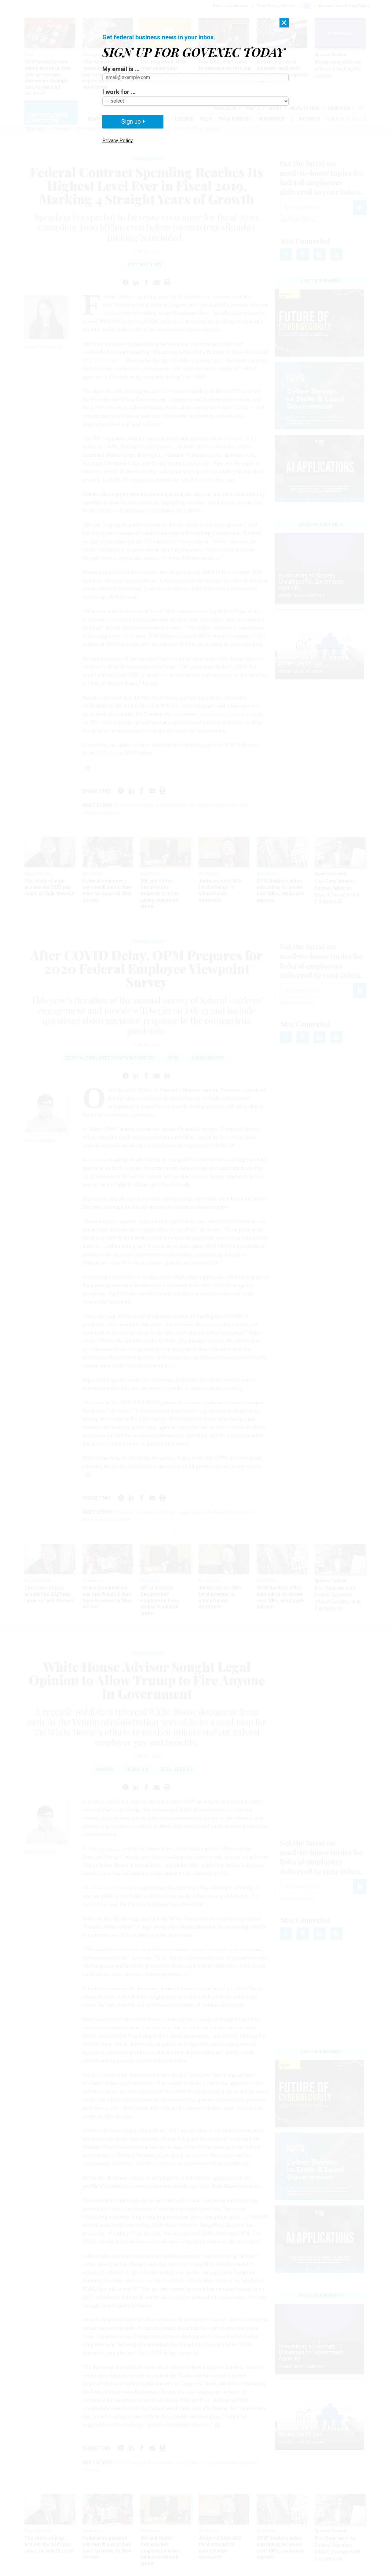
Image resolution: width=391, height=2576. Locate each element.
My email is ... (121, 69)
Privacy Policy (118, 141)
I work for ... (119, 92)
